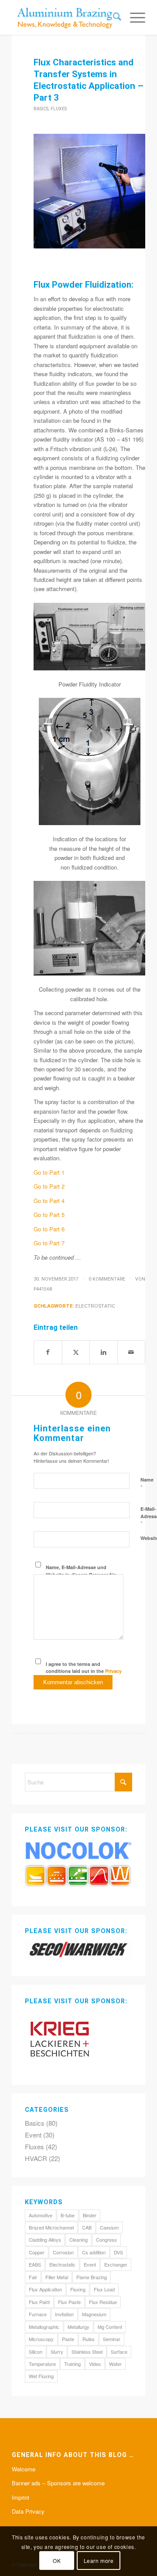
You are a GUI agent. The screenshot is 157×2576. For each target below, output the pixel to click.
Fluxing (78, 2289)
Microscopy (41, 2339)
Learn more (99, 2561)
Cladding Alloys (45, 2240)
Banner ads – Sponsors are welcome (58, 2483)
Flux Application (45, 2289)
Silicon (36, 2352)
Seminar (112, 2339)
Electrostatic (95, 1306)
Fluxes (59, 109)
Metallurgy (78, 2327)
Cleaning (78, 2240)
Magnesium (94, 2314)
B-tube (68, 2215)
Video (95, 2364)
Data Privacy (28, 2511)
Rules (89, 2339)
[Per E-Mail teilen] (131, 1352)
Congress (106, 2240)
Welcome (24, 2469)
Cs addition (94, 2252)
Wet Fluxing (41, 2376)
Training (72, 2364)
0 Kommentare (107, 1279)
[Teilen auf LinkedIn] (104, 1352)
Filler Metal (57, 2277)
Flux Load (104, 2289)
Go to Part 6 (49, 1229)
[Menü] (133, 17)
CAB (87, 2227)
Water (115, 2364)
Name (147, 1484)
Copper (37, 2252)
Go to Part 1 (49, 1172)
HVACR (36, 2158)
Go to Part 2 (49, 1186)
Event (33, 2135)
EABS (35, 2264)
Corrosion (63, 2252)
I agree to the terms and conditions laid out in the (84, 1671)
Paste (68, 2339)
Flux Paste (69, 2302)
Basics (41, 109)
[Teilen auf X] (76, 1352)
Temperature (42, 2364)
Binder (90, 2215)
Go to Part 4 (49, 1201)
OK (57, 2561)
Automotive (41, 2215)
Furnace (38, 2314)
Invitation (64, 2314)
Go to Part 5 (49, 1215)
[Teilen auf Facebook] (48, 1352)
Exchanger (116, 2264)
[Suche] (113, 17)
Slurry (57, 2352)
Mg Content (110, 2327)
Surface (119, 2352)
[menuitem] (113, 17)
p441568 (43, 1289)
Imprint (20, 2497)
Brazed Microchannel (51, 2227)
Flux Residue (103, 2302)
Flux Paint (39, 2302)
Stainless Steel (87, 2352)
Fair (33, 2277)
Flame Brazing (92, 2277)
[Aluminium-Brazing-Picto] (65, 17)
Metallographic (44, 2327)
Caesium (109, 2227)
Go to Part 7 (49, 1243)
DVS (118, 2252)
